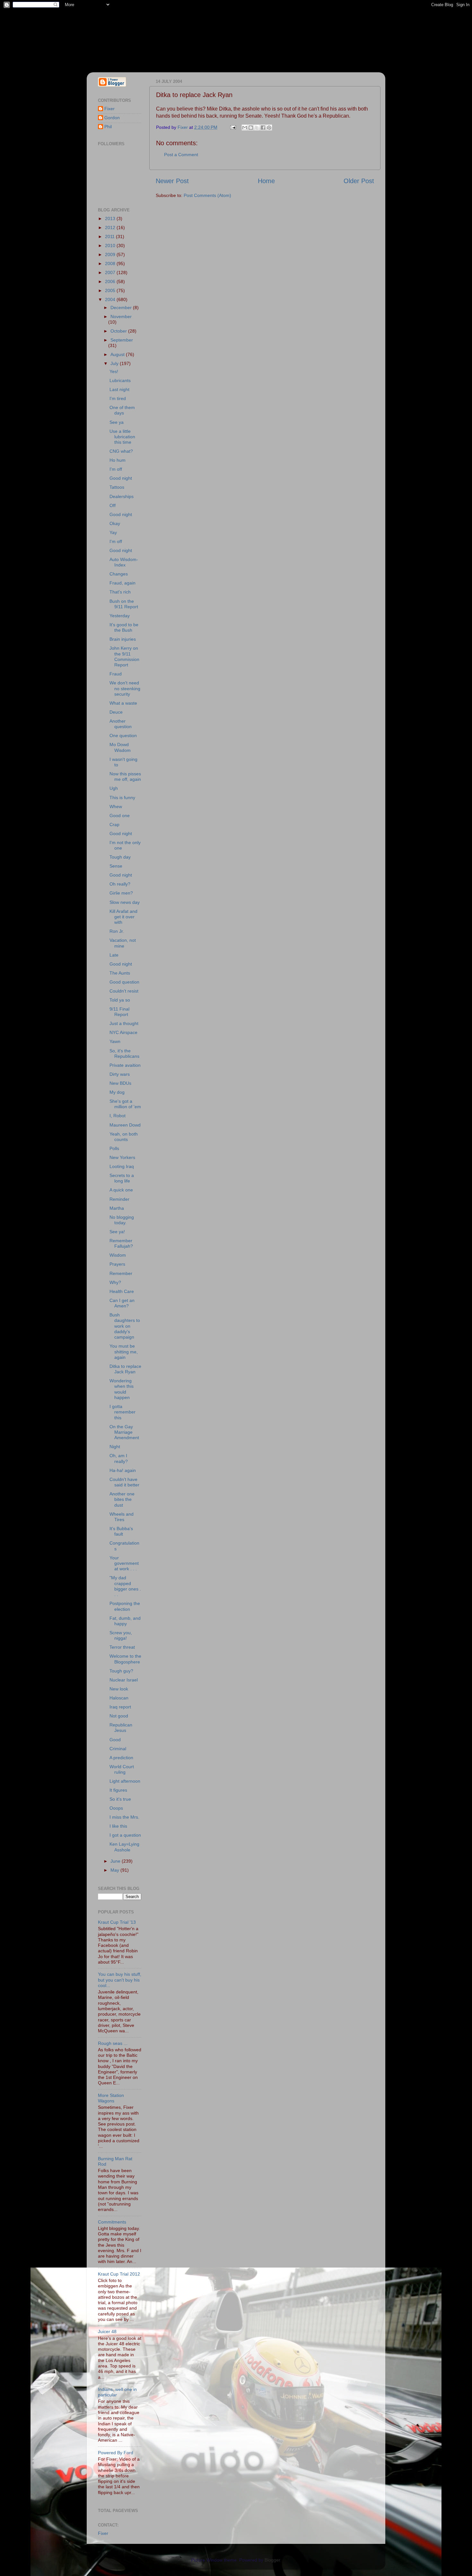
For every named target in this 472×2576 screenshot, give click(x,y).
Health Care (122, 1291)
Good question (124, 982)
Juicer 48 (107, 2331)
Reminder (119, 1199)
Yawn (115, 1041)
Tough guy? (121, 1671)
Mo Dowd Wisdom (120, 747)
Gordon (112, 118)
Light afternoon (125, 1781)
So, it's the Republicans (124, 1053)
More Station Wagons (111, 2098)
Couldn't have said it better (124, 1482)
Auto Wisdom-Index (124, 562)
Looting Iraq (122, 1166)
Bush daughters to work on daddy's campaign (125, 1326)
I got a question (125, 1835)
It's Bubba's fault (121, 1531)
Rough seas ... (113, 2043)
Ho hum (118, 460)
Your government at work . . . (124, 1563)
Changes (119, 574)
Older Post (359, 181)
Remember (121, 1273)
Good (115, 1740)
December (122, 308)
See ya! (117, 1232)
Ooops (116, 1808)
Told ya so (120, 1000)
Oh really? (120, 884)
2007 (111, 272)
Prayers (117, 1264)
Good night (121, 478)
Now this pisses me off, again (125, 776)
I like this (118, 1826)
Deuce (116, 712)
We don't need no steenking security (125, 688)
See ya (117, 422)
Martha (117, 1208)
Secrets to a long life (122, 1178)
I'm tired (118, 398)
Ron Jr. (117, 931)
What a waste (123, 703)
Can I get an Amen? (122, 1303)
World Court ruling (122, 1769)
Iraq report (120, 1707)
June (116, 1861)
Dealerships (122, 496)
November (121, 316)
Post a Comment (181, 155)
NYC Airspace (123, 1032)
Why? (115, 1282)
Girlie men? (121, 893)
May (115, 1870)
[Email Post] (233, 127)
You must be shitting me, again (124, 1352)
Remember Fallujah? (121, 1243)
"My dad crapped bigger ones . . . (125, 1586)
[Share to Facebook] (263, 128)
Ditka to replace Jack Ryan (125, 1369)
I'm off (116, 469)
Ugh (114, 788)
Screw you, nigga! (121, 1635)
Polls (114, 1148)
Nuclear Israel (124, 1680)
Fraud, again (122, 583)
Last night (119, 389)
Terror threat (122, 1647)
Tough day (120, 857)
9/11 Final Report (119, 1012)
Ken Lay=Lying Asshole (124, 1847)
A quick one (121, 1190)
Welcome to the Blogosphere (125, 1659)
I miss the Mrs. (124, 1817)
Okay (115, 523)
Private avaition (125, 1065)
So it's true (120, 1799)
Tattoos (117, 487)
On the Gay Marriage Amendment (124, 1432)
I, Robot (118, 1116)
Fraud (116, 674)
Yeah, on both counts (124, 1137)
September (122, 340)
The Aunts (120, 973)
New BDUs (120, 1083)
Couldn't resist (124, 991)
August (118, 354)
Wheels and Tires (122, 1517)
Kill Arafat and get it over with (123, 917)
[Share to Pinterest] (269, 128)
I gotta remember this (122, 1412)
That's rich (120, 592)
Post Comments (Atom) (207, 195)
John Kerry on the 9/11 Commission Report (124, 656)
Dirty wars (120, 1074)
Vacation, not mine (123, 943)
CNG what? (121, 451)
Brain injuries (123, 639)
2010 (111, 245)
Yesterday (120, 616)
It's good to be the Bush (124, 627)
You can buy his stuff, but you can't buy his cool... (120, 1980)
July (115, 363)
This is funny (122, 798)
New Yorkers (122, 1157)
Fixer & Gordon (145, 32)
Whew (116, 807)
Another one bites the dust (122, 1499)
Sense (116, 866)
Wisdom (118, 1255)
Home (266, 181)
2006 (111, 281)
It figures (118, 1790)
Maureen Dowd (125, 1125)
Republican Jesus (121, 1728)
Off (113, 505)
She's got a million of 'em (125, 1104)
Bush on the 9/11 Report (124, 604)
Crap (114, 824)
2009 (111, 254)
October (119, 331)
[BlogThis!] (251, 128)
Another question (121, 724)
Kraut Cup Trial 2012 (119, 2274)
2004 (111, 299)
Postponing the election (125, 1606)
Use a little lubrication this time (122, 437)
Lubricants (120, 380)
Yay (113, 532)
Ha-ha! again (123, 1470)
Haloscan (119, 1698)
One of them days (122, 410)
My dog (117, 1092)
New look (119, 1689)
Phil (108, 127)
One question (123, 735)
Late (114, 955)
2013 (111, 218)
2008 (111, 263)
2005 (111, 290)
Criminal (118, 1749)
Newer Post (172, 181)
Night (115, 1447)
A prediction (121, 1758)
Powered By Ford (116, 2453)
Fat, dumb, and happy (125, 1621)
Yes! (114, 371)
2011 (110, 236)
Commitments (112, 2222)
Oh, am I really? (119, 1458)
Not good (119, 1716)
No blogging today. (122, 1220)
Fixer (109, 109)
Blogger (272, 2560)
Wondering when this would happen (122, 1389)
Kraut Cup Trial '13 (117, 1922)
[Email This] (245, 128)
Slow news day (125, 902)
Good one (120, 816)
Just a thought (124, 1023)
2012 (111, 227)
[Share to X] (257, 128)
